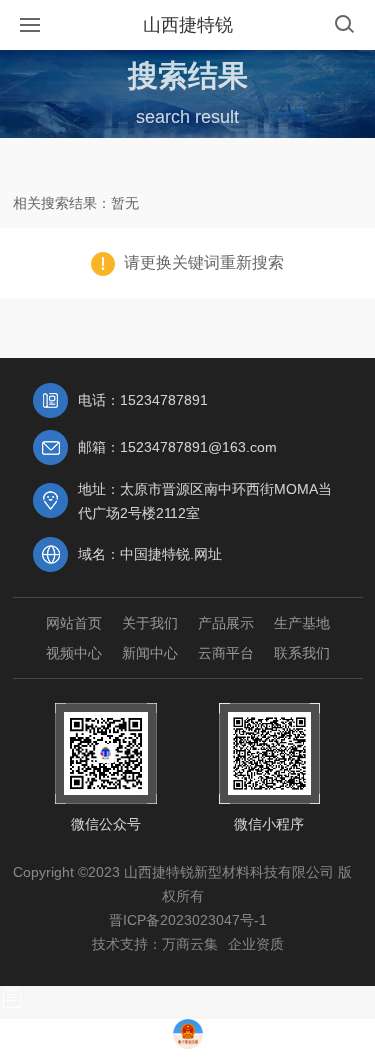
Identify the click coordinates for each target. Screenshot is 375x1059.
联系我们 (302, 653)
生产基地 (302, 623)
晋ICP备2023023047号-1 (188, 920)
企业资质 (256, 944)
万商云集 (190, 944)
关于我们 (150, 623)
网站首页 (74, 623)
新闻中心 (150, 653)
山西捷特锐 (188, 25)
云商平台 (226, 653)
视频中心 (74, 653)
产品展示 (226, 623)
